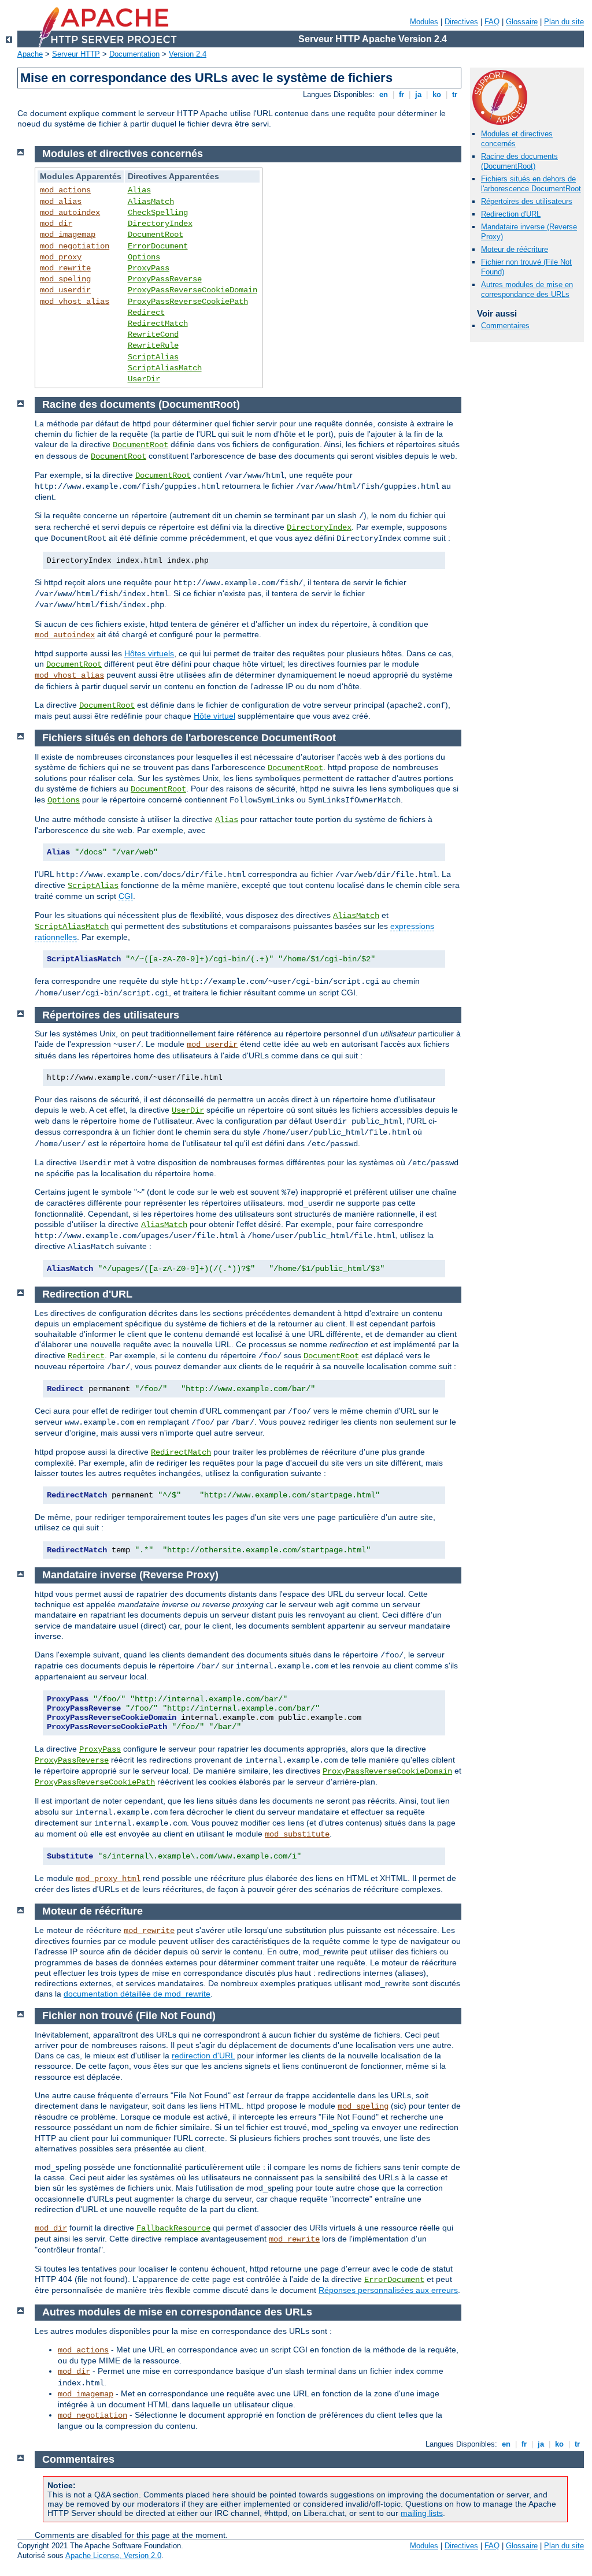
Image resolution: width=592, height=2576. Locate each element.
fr (402, 94)
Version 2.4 (188, 54)
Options (144, 257)
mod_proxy (61, 257)
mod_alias (61, 202)
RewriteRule (153, 345)
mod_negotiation (75, 246)
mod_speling (65, 279)
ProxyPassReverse (165, 279)
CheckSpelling (158, 213)
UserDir (144, 379)
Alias (139, 190)
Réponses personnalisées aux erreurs (388, 2290)
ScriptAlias (153, 357)
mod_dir (56, 224)
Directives (461, 22)
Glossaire (522, 22)
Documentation (134, 54)
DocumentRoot (156, 235)
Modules (424, 22)
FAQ (492, 22)
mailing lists (422, 2513)
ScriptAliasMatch (165, 368)
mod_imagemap (68, 235)
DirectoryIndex (160, 224)
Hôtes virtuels (149, 653)
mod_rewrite (65, 268)
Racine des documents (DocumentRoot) (519, 161)
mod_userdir (65, 290)
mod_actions (65, 190)
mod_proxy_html (108, 1879)
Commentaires (505, 326)
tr (455, 94)
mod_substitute (297, 1834)
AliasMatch (151, 202)
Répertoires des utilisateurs (527, 201)
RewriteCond (153, 334)
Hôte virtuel (214, 716)
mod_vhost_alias (75, 302)
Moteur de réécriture (515, 249)
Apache (30, 54)
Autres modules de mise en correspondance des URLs (527, 289)
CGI (126, 896)
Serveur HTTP (76, 54)
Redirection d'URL (511, 214)
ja (418, 94)
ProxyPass (149, 268)
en (384, 94)
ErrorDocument (158, 246)
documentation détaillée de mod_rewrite (137, 1994)
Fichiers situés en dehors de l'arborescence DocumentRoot (531, 184)
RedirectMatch (158, 324)
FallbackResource (173, 2228)
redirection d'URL (203, 2055)
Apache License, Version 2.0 (113, 2555)
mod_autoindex (70, 213)
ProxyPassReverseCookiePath (188, 302)
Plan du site (564, 22)
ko (437, 94)
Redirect (146, 313)
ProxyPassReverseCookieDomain (193, 290)
